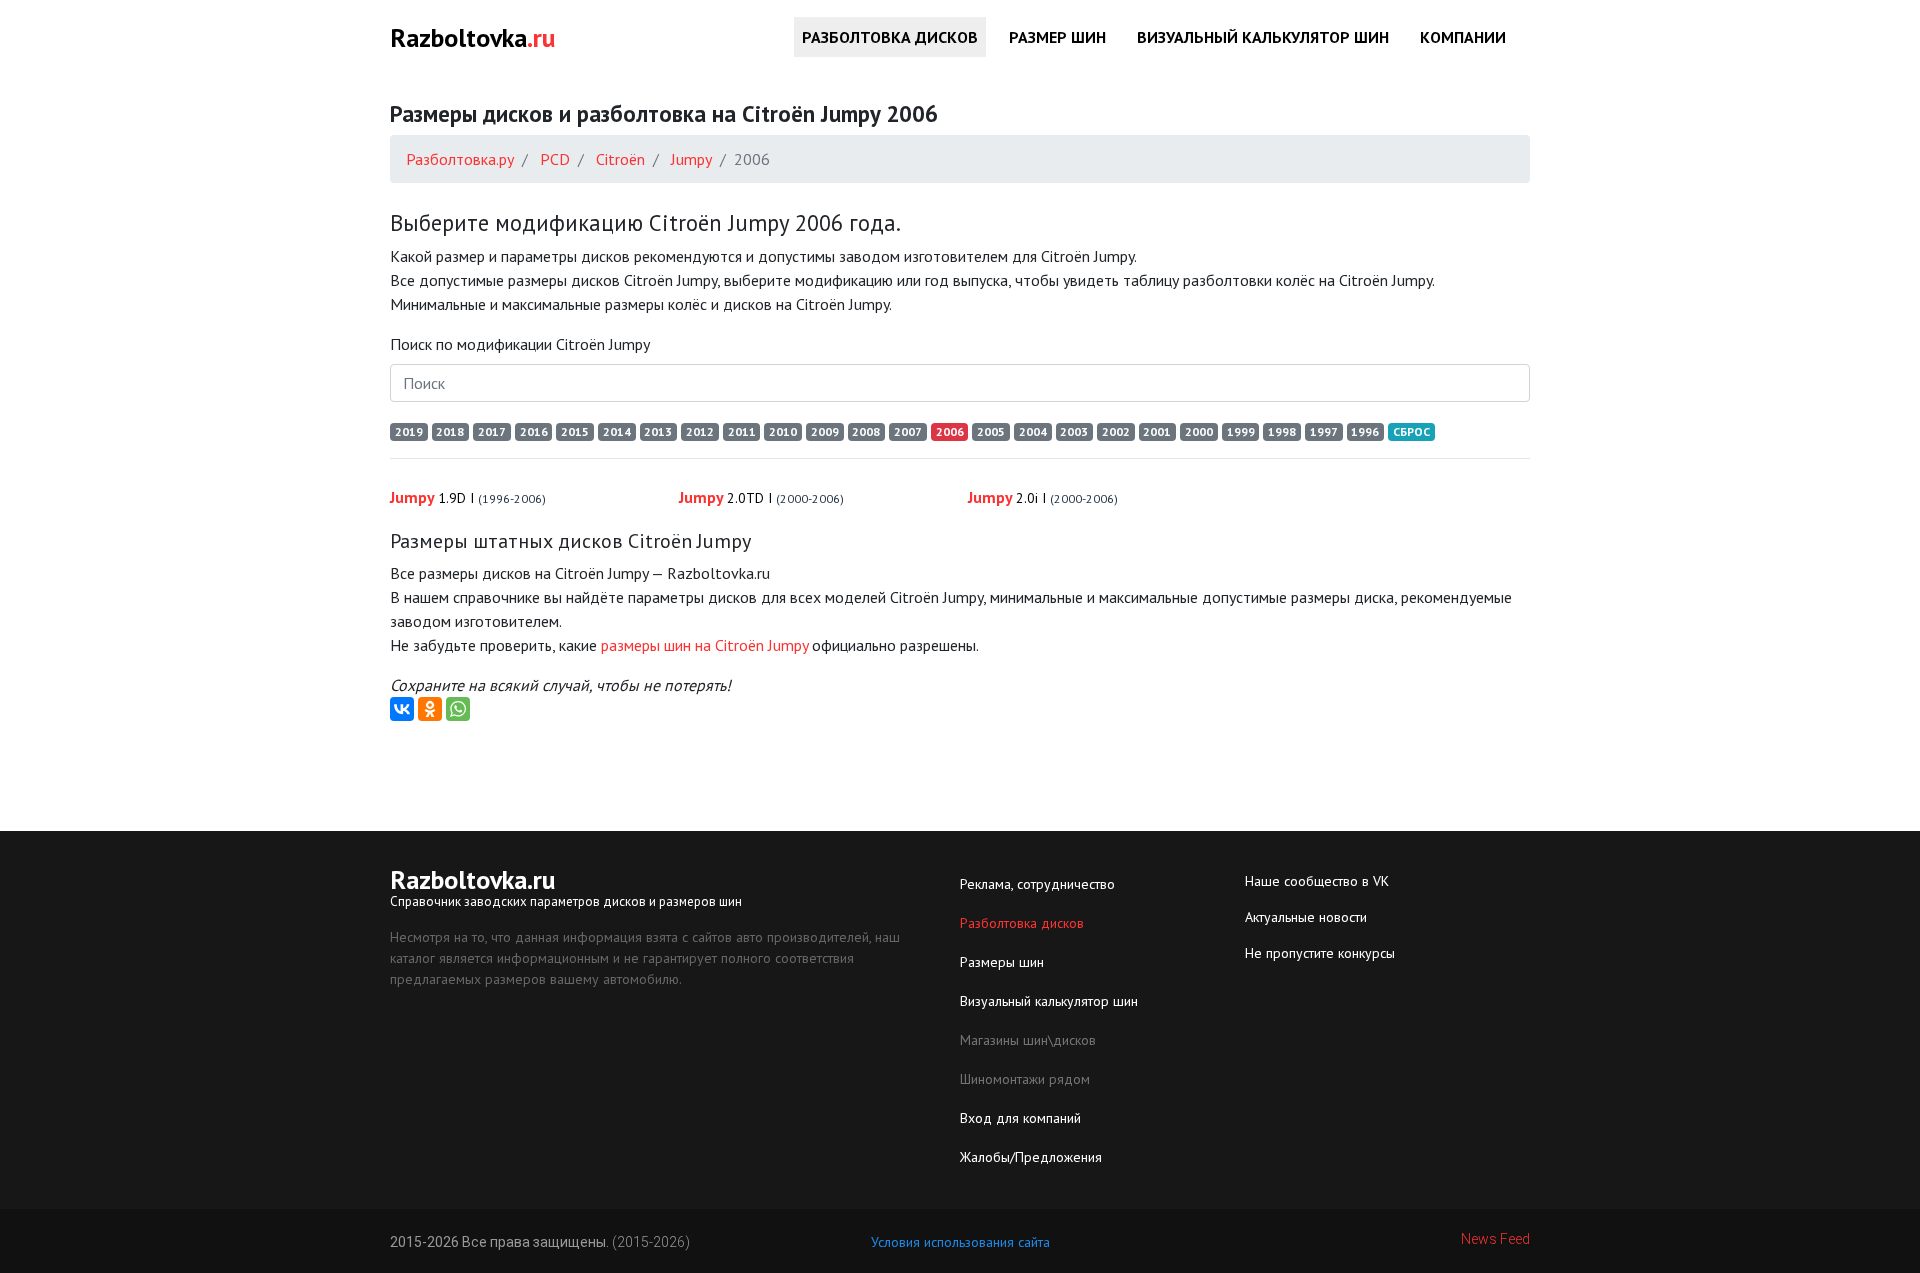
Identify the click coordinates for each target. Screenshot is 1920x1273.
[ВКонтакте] (402, 709)
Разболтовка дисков (890, 37)
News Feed (1495, 1239)
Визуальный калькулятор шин (1263, 37)
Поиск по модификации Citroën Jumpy (520, 344)
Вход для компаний (1020, 1118)
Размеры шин (1002, 962)
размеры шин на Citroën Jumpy (704, 645)
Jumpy (468, 497)
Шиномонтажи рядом (1025, 1079)
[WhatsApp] (458, 709)
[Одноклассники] (430, 709)
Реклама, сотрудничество (1037, 884)
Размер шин (1057, 37)
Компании (1463, 37)
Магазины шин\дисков (1028, 1040)
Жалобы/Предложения (1031, 1157)
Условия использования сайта (960, 1242)
